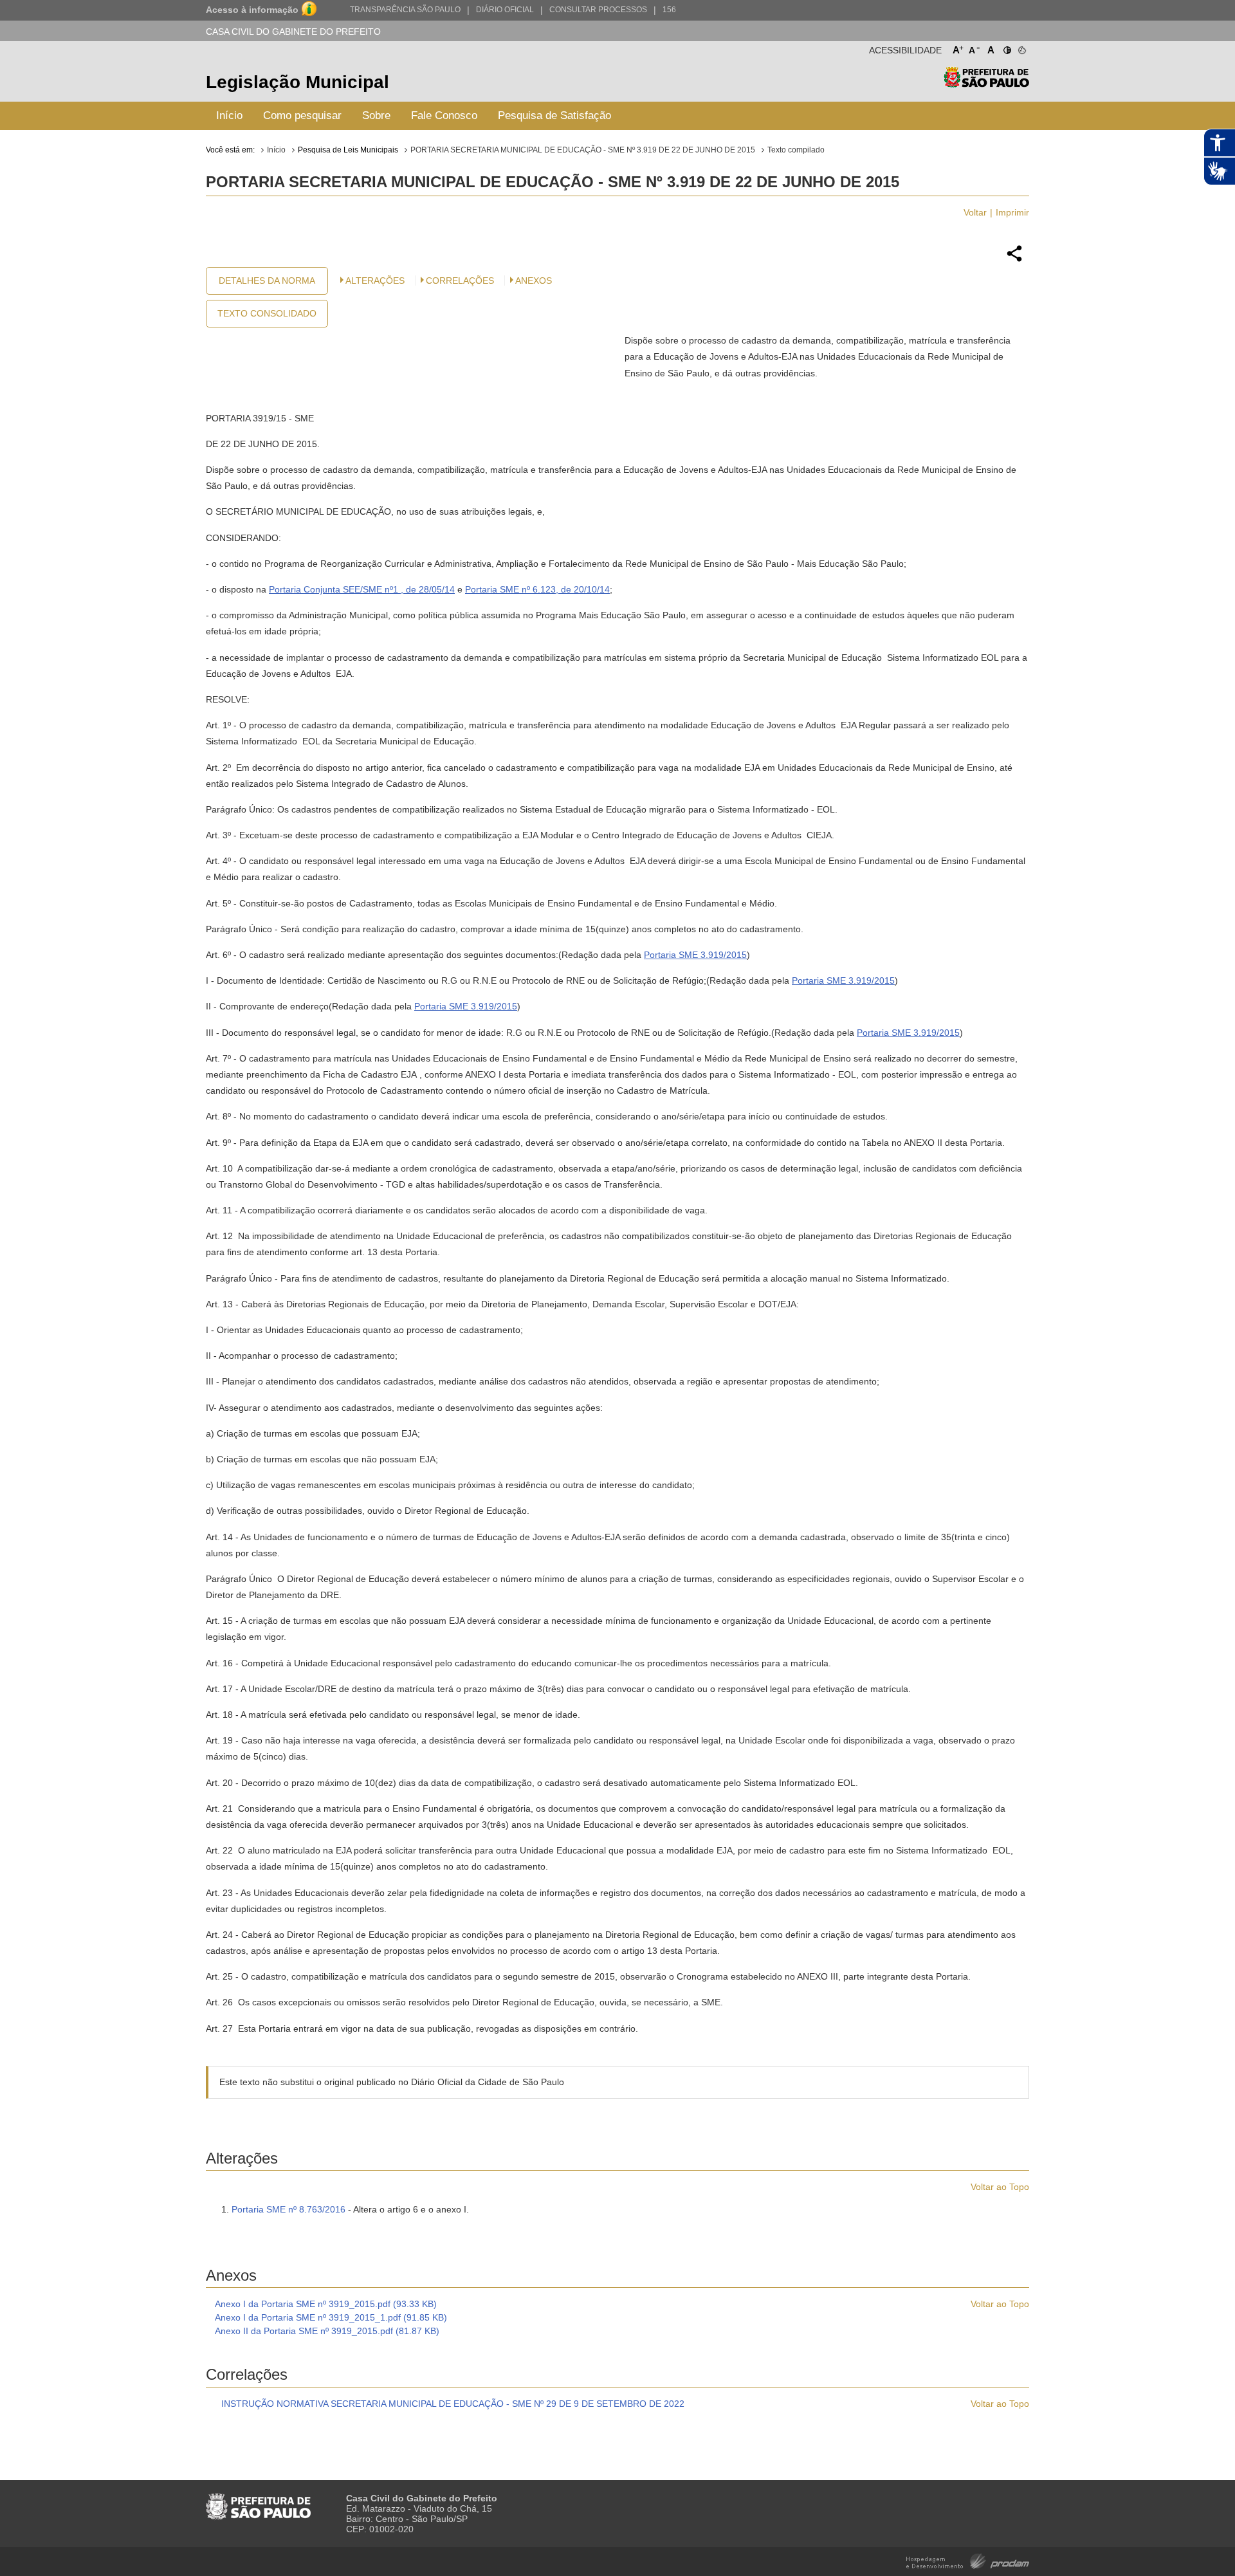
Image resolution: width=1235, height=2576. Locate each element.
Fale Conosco (444, 115)
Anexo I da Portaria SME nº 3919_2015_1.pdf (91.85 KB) (331, 2317)
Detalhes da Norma (267, 281)
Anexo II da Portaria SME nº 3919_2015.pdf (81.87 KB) (327, 2331)
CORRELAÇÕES (460, 281)
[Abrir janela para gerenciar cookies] (1021, 48)
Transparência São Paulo (405, 10)
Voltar (975, 212)
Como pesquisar (302, 115)
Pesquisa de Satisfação (554, 115)
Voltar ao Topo (1000, 2187)
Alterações (375, 281)
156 (669, 10)
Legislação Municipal (297, 82)
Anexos (534, 281)
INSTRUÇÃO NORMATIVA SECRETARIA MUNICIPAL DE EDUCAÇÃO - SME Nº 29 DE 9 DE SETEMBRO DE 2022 (453, 2404)
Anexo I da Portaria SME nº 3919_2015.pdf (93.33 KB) (326, 2304)
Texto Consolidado (267, 313)
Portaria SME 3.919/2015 (695, 955)
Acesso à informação (252, 10)
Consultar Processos (598, 10)
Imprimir (1012, 212)
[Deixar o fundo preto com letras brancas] (1006, 48)
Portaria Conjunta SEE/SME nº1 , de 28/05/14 (362, 589)
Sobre (376, 115)
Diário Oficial (505, 10)
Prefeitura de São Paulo (986, 84)
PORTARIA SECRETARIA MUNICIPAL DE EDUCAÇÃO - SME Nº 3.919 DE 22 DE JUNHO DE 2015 (583, 150)
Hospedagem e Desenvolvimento (968, 2560)
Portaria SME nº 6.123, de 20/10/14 (537, 589)
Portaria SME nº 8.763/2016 (288, 2209)
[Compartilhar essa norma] (1014, 260)
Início (229, 115)
